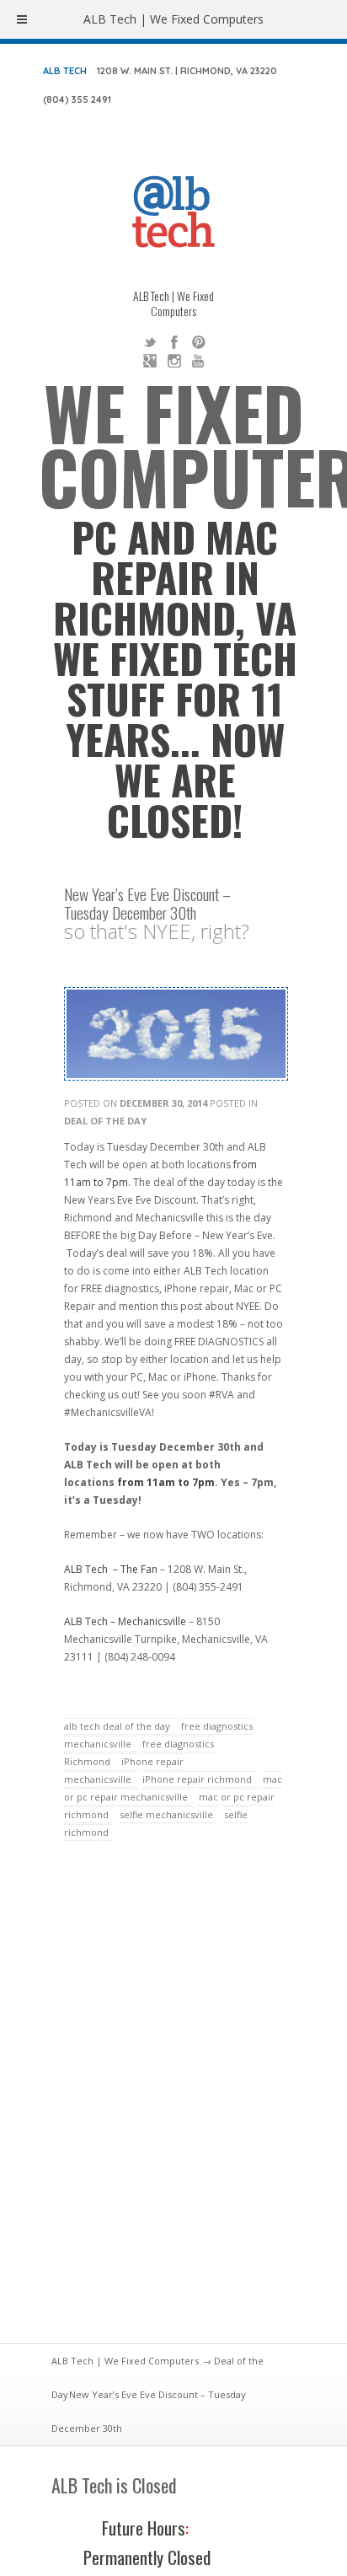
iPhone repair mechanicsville (124, 1770)
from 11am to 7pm (166, 1482)
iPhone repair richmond (197, 1779)
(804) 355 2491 (77, 99)
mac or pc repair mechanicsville (173, 1788)
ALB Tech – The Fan (111, 1569)
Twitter (150, 342)
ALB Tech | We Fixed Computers (125, 2361)
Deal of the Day (105, 1121)
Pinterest (199, 342)
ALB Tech (65, 71)
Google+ (150, 361)
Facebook (174, 342)
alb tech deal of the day (117, 1726)
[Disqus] (173, 2102)
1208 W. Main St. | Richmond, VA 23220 (187, 71)
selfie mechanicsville (166, 1814)
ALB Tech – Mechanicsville (125, 1621)
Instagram (174, 361)
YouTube (199, 361)
